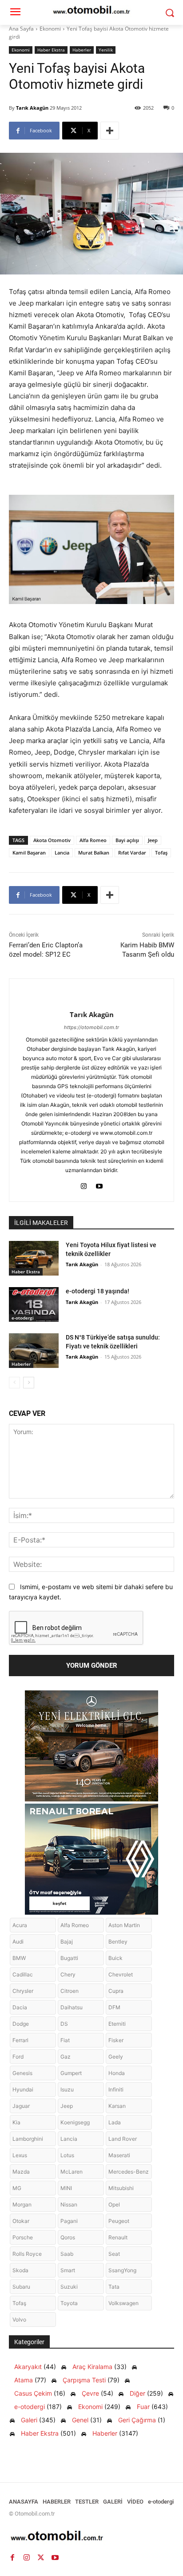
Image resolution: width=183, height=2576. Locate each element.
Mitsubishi (121, 2188)
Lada (115, 2122)
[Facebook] (12, 2557)
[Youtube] (99, 1184)
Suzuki (69, 2287)
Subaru (21, 2287)
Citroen (70, 1991)
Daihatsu (72, 2007)
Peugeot (119, 2221)
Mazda (21, 2172)
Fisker (116, 2040)
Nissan (69, 2204)
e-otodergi (23, 1318)
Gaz (66, 2057)
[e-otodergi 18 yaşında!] (34, 1304)
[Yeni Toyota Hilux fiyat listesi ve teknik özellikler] (34, 1258)
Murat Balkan (94, 853)
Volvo (19, 2320)
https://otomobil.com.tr (91, 1027)
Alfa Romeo (93, 840)
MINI (66, 2188)
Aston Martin (124, 1925)
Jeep (153, 840)
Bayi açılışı (127, 840)
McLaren (72, 2172)
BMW (19, 1958)
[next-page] (29, 1383)
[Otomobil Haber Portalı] (91, 2537)
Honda (117, 2073)
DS (64, 2024)
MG (17, 2188)
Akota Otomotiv (52, 840)
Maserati (119, 2155)
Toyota (69, 2303)
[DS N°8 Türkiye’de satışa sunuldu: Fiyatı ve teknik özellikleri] (34, 1351)
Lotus (67, 2155)
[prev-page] (14, 1383)
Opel (114, 2204)
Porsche (23, 2237)
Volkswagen (123, 2303)
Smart (68, 2270)
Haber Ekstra (51, 50)
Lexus (20, 2155)
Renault (118, 2237)
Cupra (116, 1991)
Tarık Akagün (32, 108)
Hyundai (23, 2089)
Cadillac (23, 1974)
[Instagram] (84, 1184)
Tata (114, 2287)
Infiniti (116, 2089)
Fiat (65, 2040)
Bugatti (69, 1958)
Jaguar (21, 2106)
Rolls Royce (27, 2254)
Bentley (118, 1942)
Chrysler (23, 1991)
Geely (116, 2057)
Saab (67, 2254)
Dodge (21, 2024)
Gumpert (71, 2073)
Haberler (82, 50)
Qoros (68, 2237)
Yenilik (106, 50)
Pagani (69, 2221)
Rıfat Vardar (132, 853)
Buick (115, 1958)
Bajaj (67, 1942)
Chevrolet (121, 1974)
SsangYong (122, 2270)
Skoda (20, 2270)
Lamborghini (28, 2139)
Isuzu (67, 2089)
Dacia (20, 2007)
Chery (68, 1974)
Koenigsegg (75, 2122)
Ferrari (20, 2040)
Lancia (62, 853)
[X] (41, 2557)
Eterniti (117, 2024)
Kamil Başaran (29, 853)
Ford (18, 2057)
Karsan (117, 2106)
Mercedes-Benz (129, 2172)
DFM (114, 2007)
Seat (114, 2254)
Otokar (21, 2221)
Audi (18, 1942)
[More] (110, 131)
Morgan (22, 2204)
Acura (20, 1925)
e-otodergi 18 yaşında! (97, 1291)
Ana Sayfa (21, 29)
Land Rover (123, 2139)
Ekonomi (50, 29)
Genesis (22, 2073)
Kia (16, 2122)
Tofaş (161, 853)
